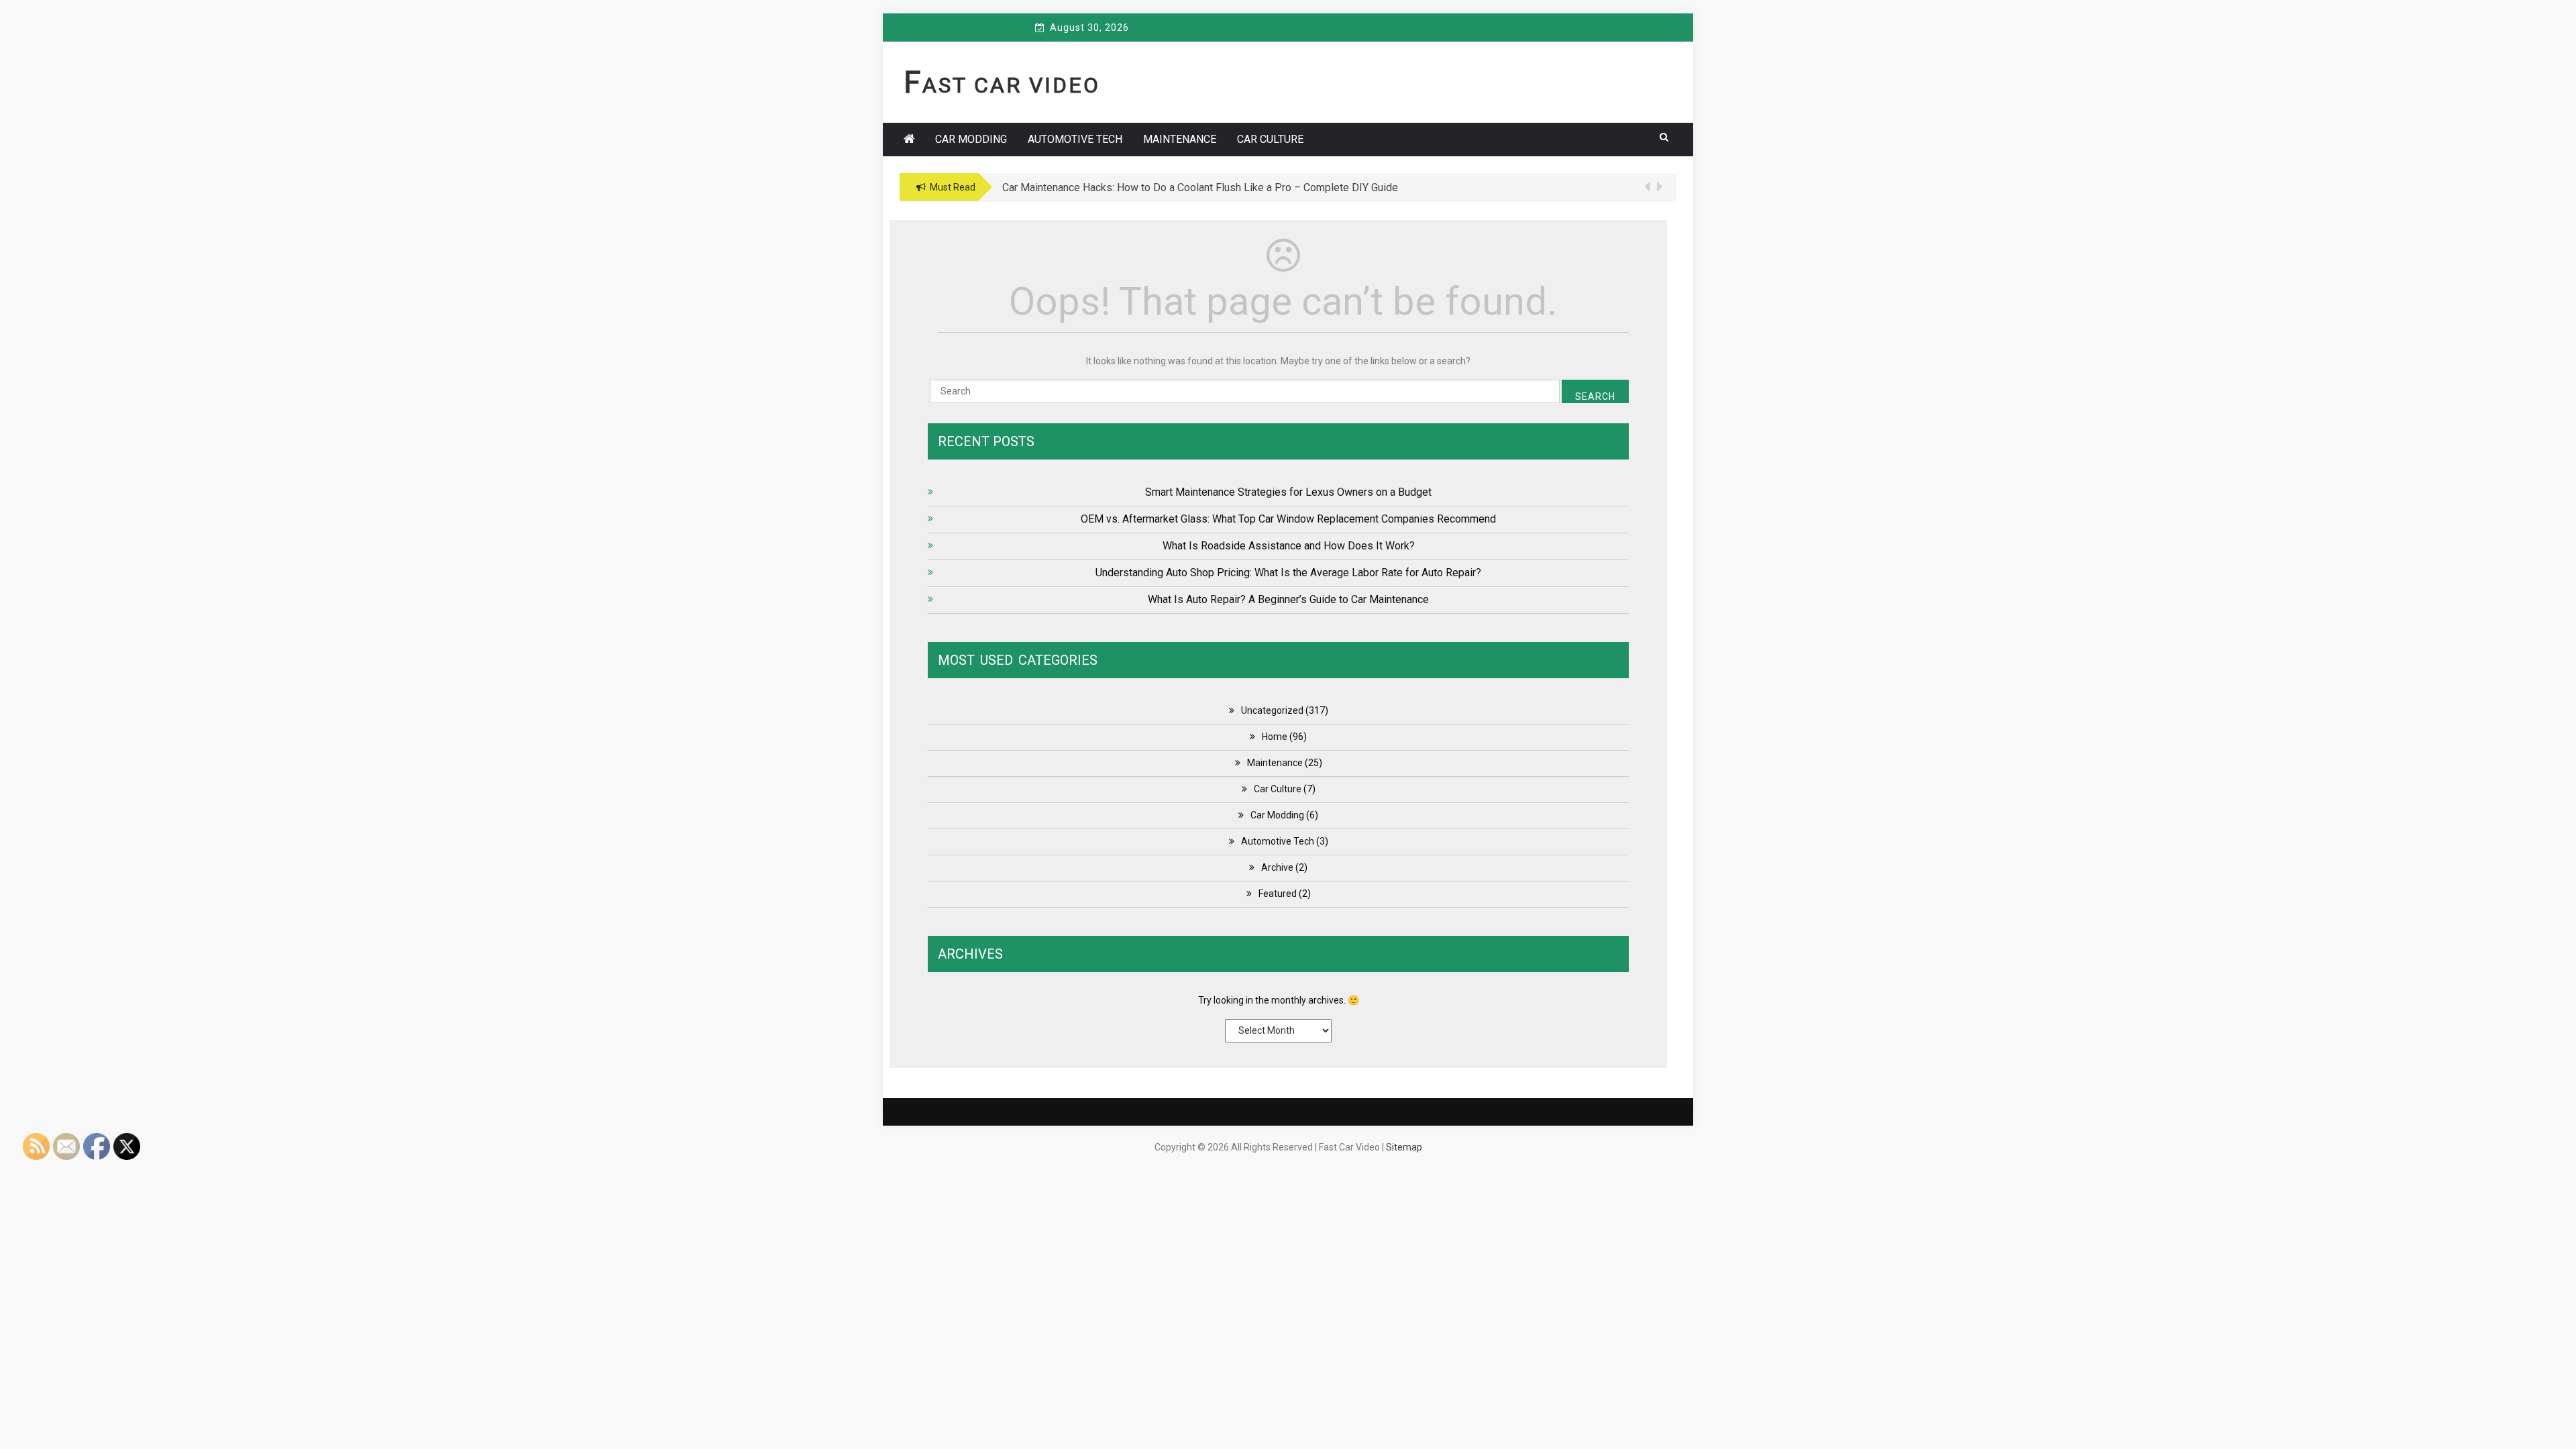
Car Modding (971, 139)
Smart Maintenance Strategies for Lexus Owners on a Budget (1288, 492)
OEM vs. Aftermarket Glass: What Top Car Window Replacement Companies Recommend (1288, 519)
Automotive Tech (1075, 139)
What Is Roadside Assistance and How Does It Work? (1289, 546)
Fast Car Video (1002, 85)
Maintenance (1180, 139)
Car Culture (1270, 139)
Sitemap (1404, 1147)
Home (1275, 737)
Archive (1277, 867)
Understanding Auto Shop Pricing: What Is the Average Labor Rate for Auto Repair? (1288, 573)
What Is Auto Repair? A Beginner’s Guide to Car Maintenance (1288, 599)
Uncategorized (1272, 710)
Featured (1278, 894)
